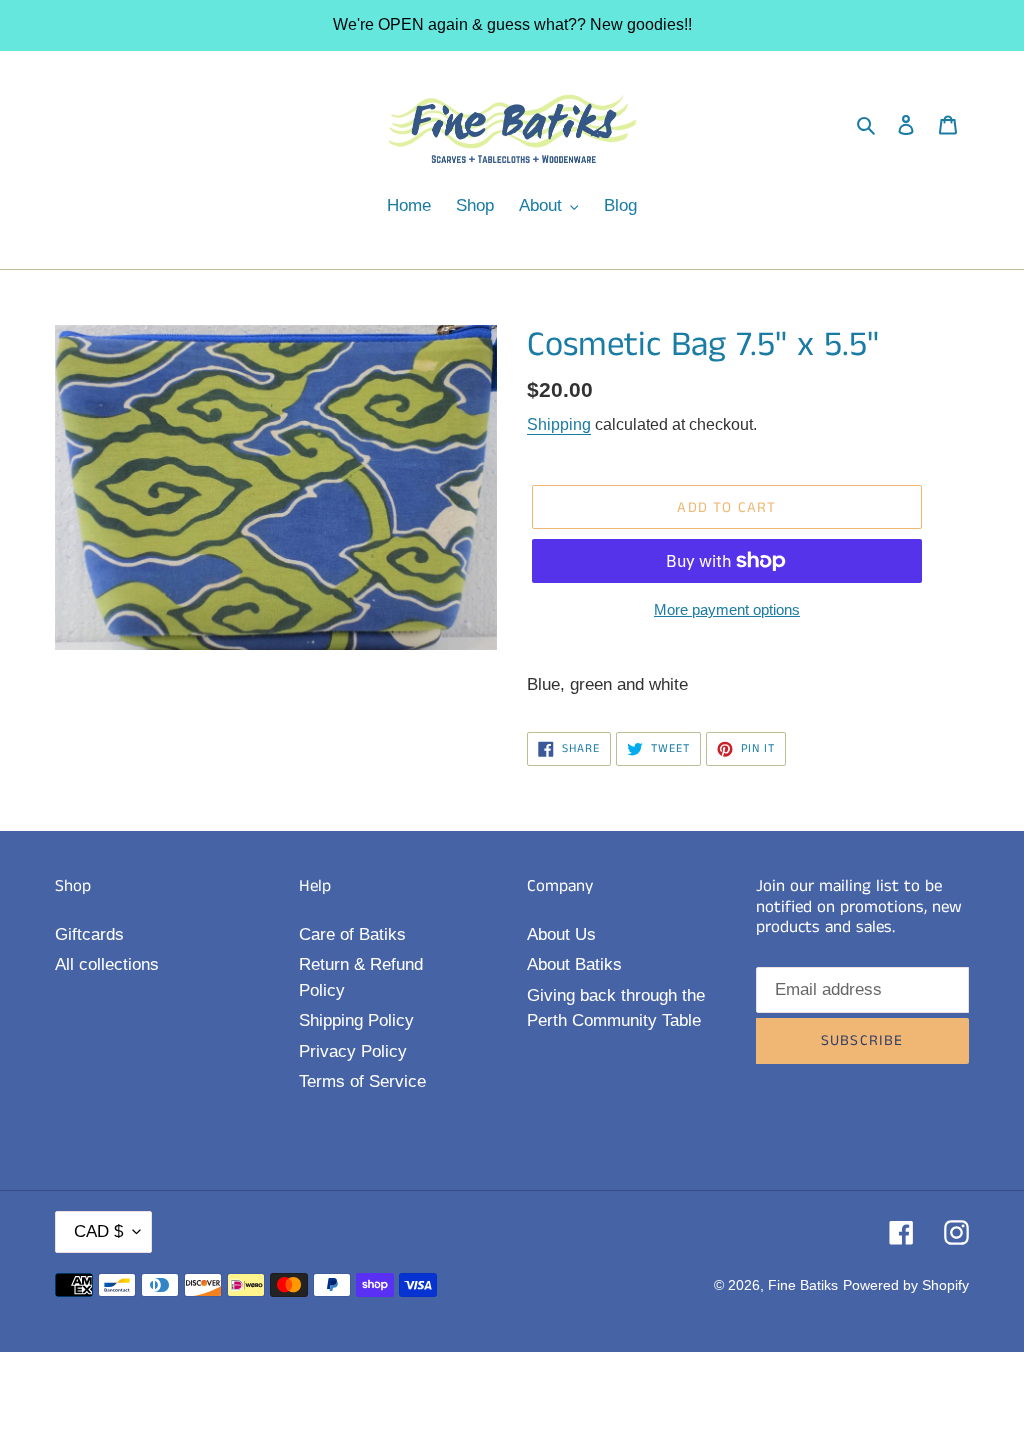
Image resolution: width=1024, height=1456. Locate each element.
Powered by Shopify (906, 1285)
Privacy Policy (353, 1051)
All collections (107, 964)
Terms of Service (362, 1081)
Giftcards (89, 934)
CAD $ (98, 1231)
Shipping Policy (356, 1020)
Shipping (559, 424)
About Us (561, 934)
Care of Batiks (352, 934)
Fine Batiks (803, 1285)
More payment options (727, 609)
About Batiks (574, 964)
